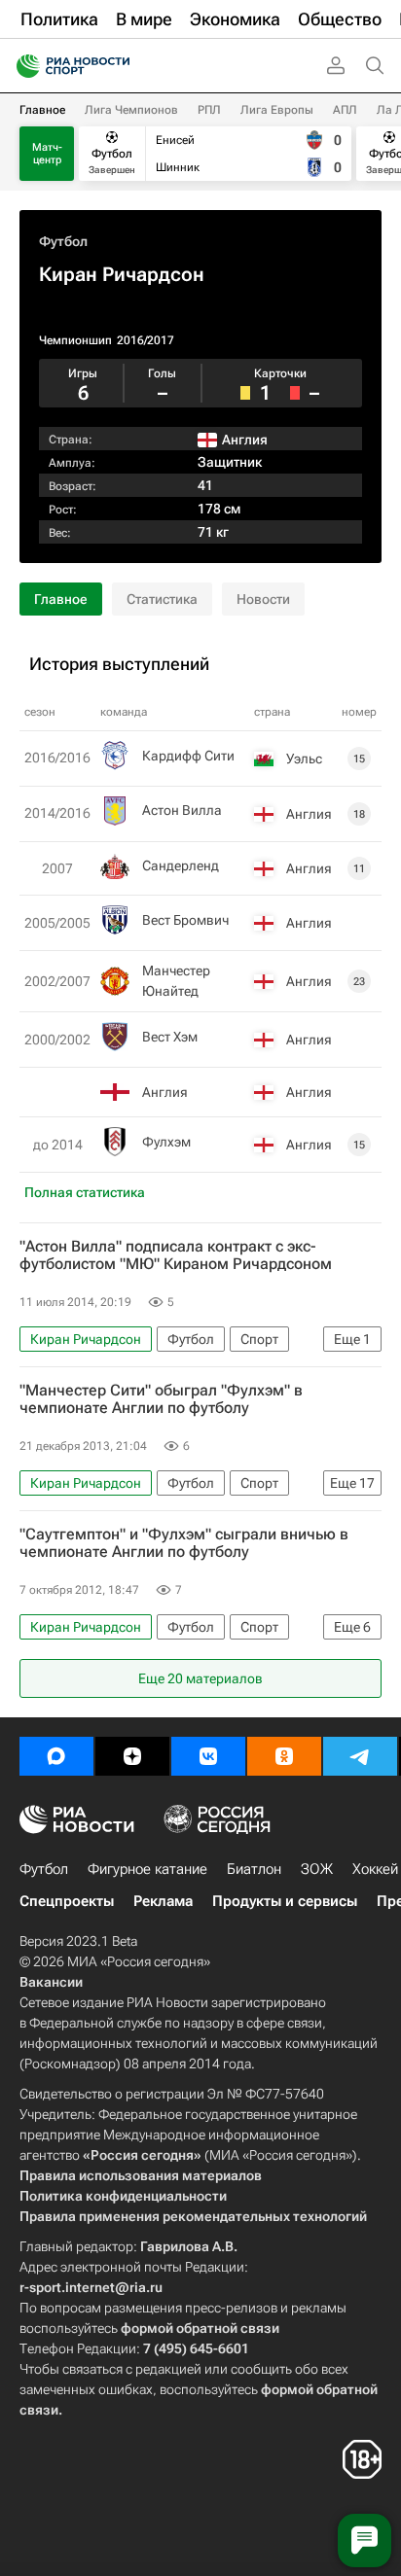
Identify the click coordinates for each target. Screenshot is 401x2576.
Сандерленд (181, 865)
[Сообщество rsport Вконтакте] (208, 1756)
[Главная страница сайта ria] (22, 66)
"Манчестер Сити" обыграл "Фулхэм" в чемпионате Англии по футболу (161, 1399)
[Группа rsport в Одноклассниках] (284, 1756)
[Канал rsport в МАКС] (56, 1756)
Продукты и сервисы (285, 1901)
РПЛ (209, 110)
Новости (263, 599)
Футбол (63, 241)
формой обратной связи (200, 2328)
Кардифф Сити (188, 756)
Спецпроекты (67, 1901)
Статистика (162, 599)
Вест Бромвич (185, 920)
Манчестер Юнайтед (176, 981)
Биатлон (254, 1869)
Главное (42, 110)
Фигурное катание (147, 1869)
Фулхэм (166, 1142)
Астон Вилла (182, 810)
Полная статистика (85, 1192)
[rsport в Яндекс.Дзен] (132, 1756)
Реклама (163, 1901)
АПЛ (345, 110)
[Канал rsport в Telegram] (360, 1756)
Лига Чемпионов (131, 110)
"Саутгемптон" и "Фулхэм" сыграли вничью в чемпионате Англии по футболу (184, 1543)
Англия (165, 1092)
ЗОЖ (317, 1869)
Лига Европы (277, 110)
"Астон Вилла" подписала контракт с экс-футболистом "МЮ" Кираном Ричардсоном (176, 1255)
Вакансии (51, 1982)
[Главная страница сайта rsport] (117, 66)
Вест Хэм (170, 1037)
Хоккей (375, 1869)
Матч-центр (47, 154)
